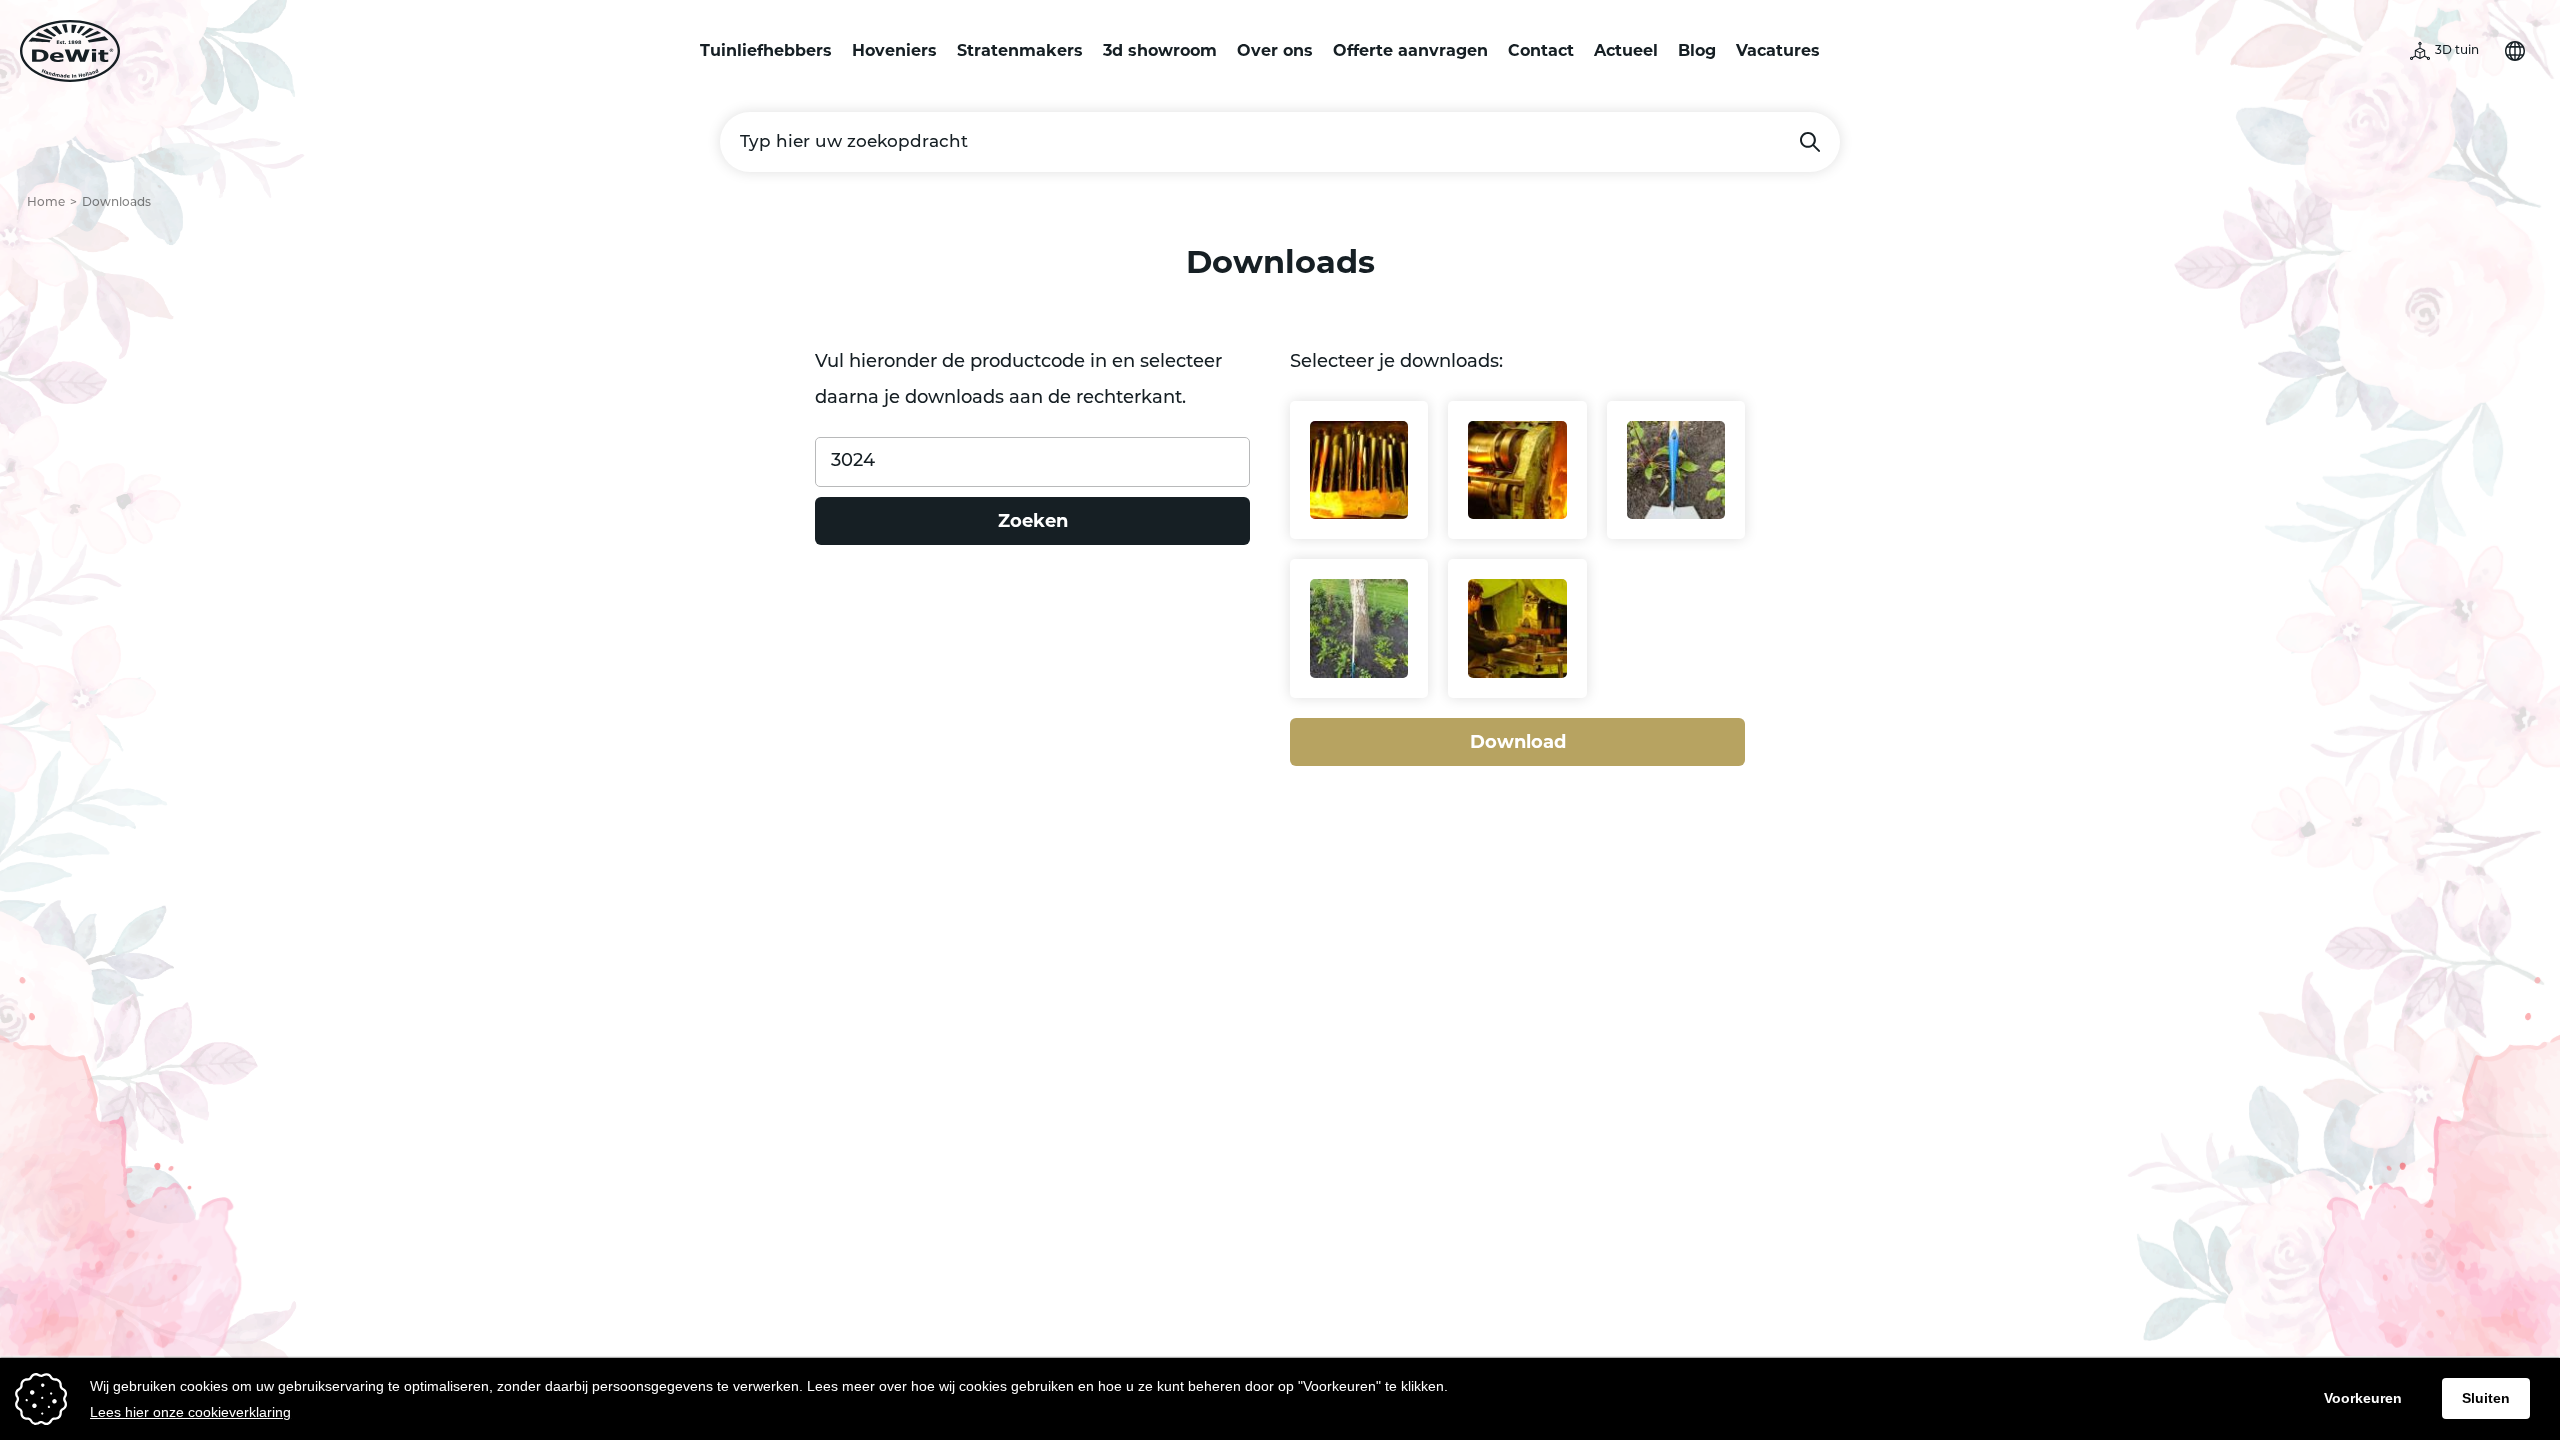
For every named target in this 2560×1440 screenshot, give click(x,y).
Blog (1697, 50)
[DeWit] (70, 51)
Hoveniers (894, 50)
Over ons (1275, 50)
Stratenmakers (1020, 50)
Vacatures (1778, 50)
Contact (1541, 50)
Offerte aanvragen (1410, 50)
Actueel (1626, 50)
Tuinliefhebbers (766, 50)
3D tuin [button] (2457, 51)
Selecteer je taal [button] (2515, 51)
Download (1518, 742)
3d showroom (1160, 50)
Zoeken (1810, 142)
